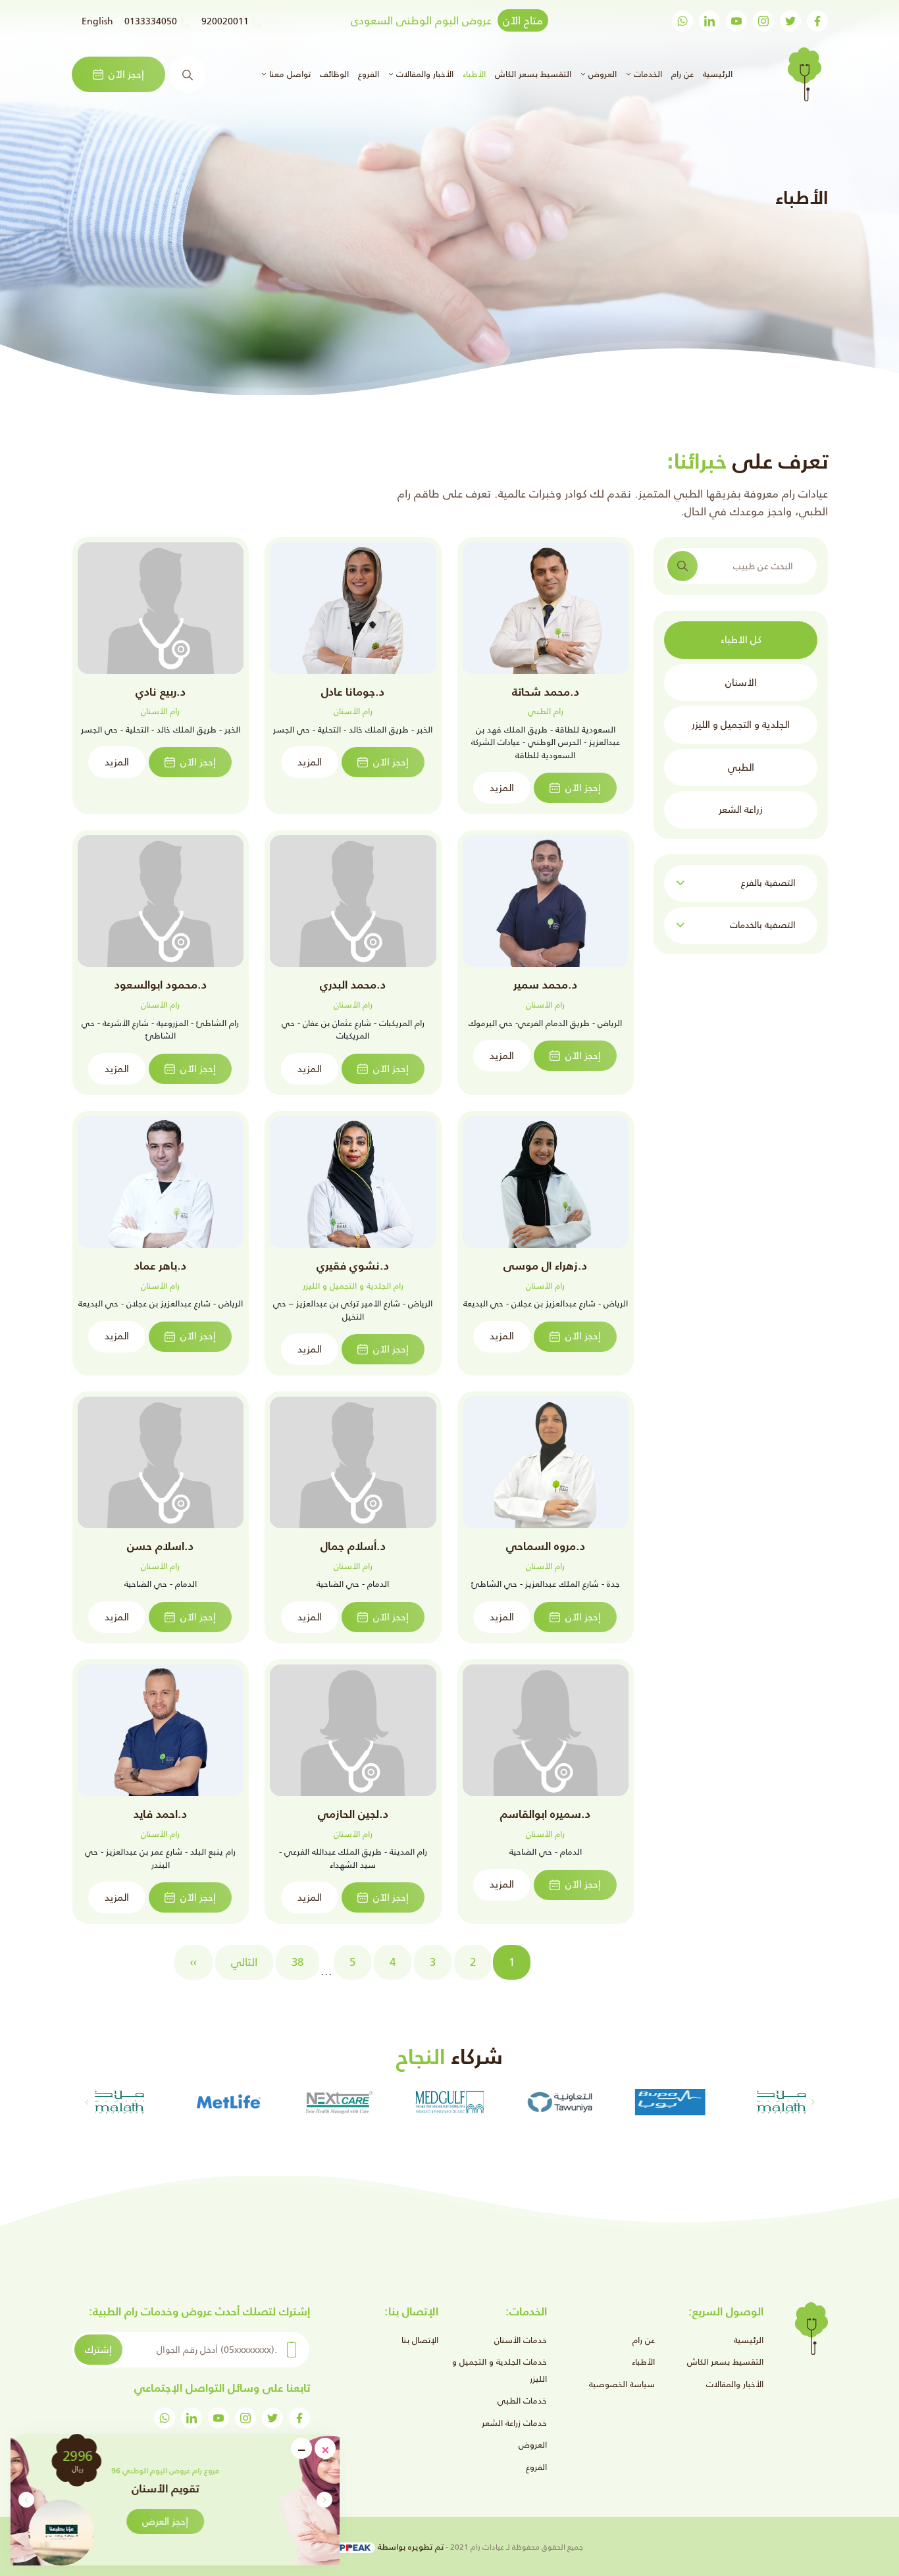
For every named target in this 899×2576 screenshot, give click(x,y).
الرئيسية (716, 74)
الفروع (369, 74)
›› (193, 1962)
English (97, 21)
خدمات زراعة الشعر (514, 2423)
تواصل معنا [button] (289, 74)
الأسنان (741, 682)
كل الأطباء (741, 639)
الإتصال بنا (420, 2340)
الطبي (741, 766)
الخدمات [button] (647, 74)
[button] (26, 2500)
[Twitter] (790, 21)
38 (297, 1962)
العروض (533, 2445)
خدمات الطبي (522, 2401)
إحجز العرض (230, 2521)
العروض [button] (601, 74)
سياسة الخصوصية (622, 2384)
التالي (244, 1962)
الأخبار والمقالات (735, 2384)
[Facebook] (817, 21)
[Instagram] (763, 21)
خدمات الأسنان (521, 2340)
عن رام (682, 74)
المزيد (502, 787)
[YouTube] (736, 21)
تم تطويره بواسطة (409, 2547)
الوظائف (334, 74)
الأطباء (474, 74)
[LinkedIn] (709, 21)
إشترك (98, 2349)
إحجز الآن (126, 74)
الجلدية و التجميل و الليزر (741, 724)
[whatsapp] (682, 21)
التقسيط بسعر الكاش (533, 74)
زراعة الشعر (741, 809)
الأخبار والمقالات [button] (424, 74)
